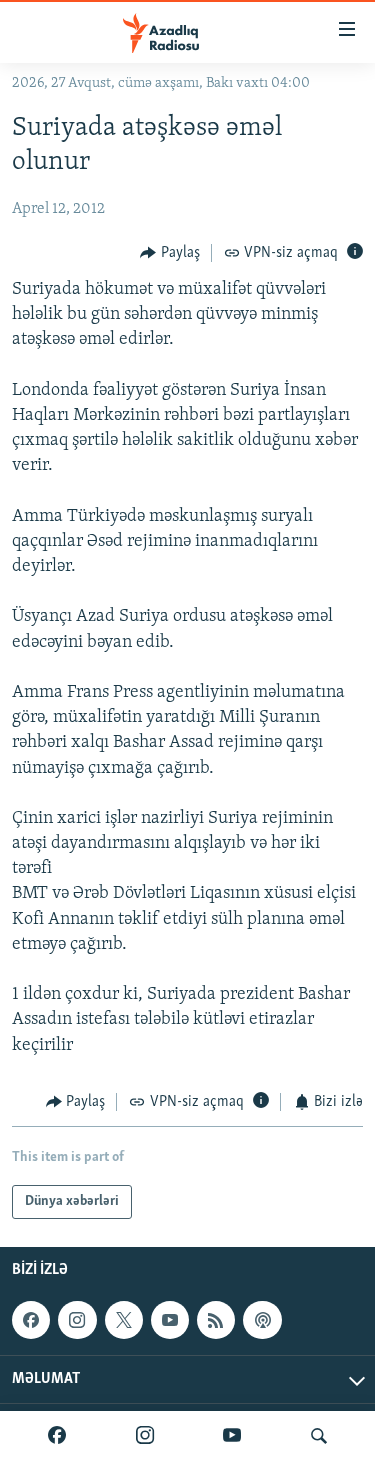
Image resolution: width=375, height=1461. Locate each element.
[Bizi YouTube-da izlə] (232, 1436)
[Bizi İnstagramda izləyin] (145, 1436)
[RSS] (216, 1320)
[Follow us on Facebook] (31, 1320)
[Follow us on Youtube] (170, 1320)
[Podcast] (262, 1320)
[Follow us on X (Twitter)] (124, 1320)
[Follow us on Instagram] (77, 1320)
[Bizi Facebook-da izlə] (57, 1436)
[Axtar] (319, 1436)
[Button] (170, 253)
